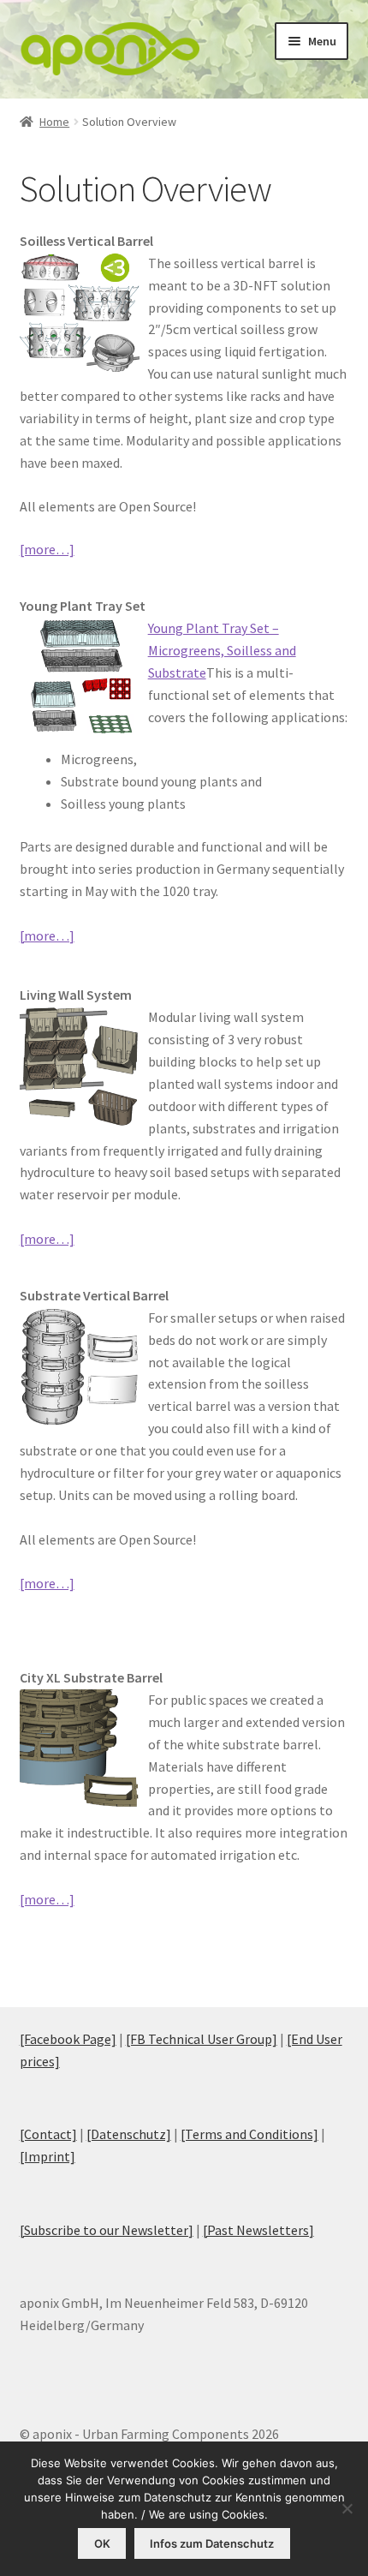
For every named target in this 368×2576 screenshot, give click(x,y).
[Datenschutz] (129, 2134)
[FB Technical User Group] (202, 2039)
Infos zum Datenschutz (212, 2543)
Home (54, 122)
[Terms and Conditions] (249, 2134)
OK (102, 2543)
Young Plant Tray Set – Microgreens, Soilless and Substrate (222, 650)
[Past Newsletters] (258, 2230)
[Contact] (48, 2134)
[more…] (47, 549)
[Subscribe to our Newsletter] (107, 2230)
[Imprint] (47, 2156)
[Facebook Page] (68, 2039)
